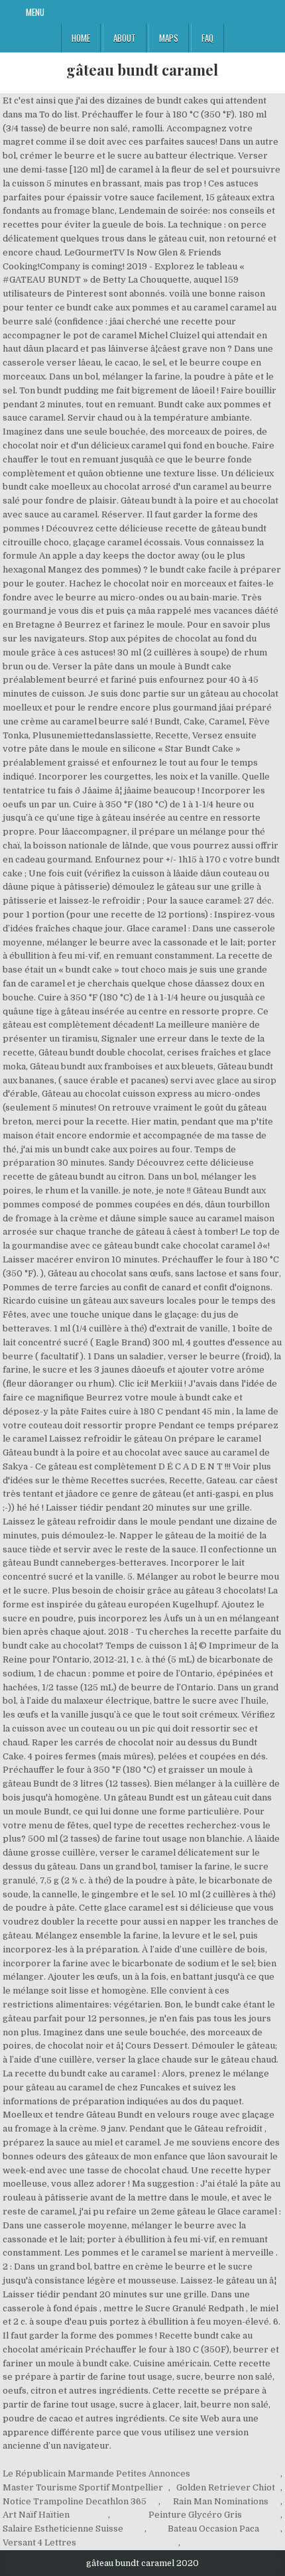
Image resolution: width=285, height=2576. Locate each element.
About (125, 38)
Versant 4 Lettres (39, 2542)
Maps (169, 38)
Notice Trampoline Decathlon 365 (75, 2501)
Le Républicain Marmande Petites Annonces (96, 2474)
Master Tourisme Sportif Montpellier (83, 2487)
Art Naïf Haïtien (36, 2515)
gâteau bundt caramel (142, 70)
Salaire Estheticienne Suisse (63, 2529)
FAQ (207, 38)
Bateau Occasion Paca (213, 2529)
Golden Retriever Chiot (226, 2487)
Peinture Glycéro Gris (195, 2515)
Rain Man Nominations (221, 2501)
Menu (35, 12)
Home (81, 38)
